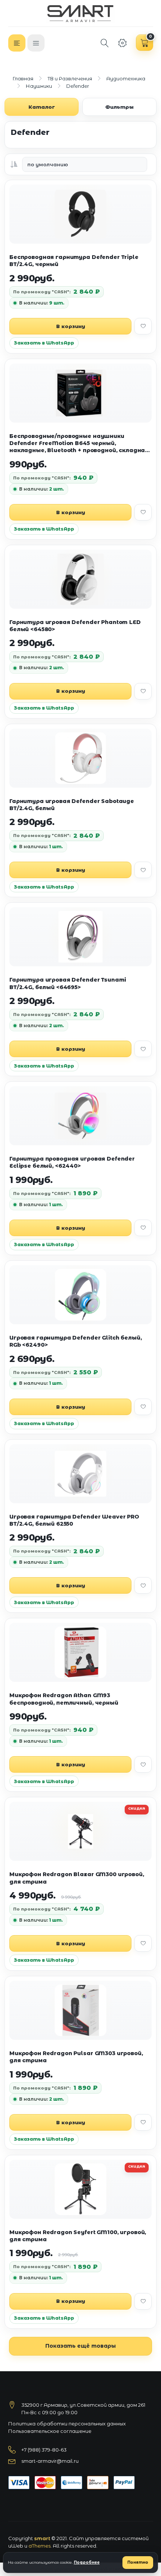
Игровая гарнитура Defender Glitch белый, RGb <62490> (75, 1341)
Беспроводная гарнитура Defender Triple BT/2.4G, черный (74, 261)
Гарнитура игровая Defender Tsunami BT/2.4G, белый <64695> (68, 983)
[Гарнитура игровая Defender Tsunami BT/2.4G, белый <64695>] (80, 937)
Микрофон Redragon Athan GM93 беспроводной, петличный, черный (64, 1699)
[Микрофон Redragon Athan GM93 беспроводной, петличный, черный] (80, 1652)
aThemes (40, 2546)
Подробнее (87, 2562)
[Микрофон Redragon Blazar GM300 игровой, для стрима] (80, 1831)
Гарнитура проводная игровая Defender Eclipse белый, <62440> (72, 1162)
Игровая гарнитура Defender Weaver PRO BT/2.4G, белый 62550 (74, 1520)
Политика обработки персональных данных (67, 2424)
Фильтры (119, 107)
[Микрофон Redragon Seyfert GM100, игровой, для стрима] (80, 2189)
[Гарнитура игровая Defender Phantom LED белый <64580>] (80, 579)
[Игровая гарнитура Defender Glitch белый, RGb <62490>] (80, 1295)
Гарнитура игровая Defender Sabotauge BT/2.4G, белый (72, 805)
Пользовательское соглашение (50, 2431)
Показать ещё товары (80, 2346)
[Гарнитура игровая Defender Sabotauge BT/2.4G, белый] (80, 758)
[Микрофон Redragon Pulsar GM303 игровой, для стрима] (80, 2010)
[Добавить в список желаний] (143, 326)
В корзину (71, 326)
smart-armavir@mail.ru (50, 2461)
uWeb (16, 2546)
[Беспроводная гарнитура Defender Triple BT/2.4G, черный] (80, 214)
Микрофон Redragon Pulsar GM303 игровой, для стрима (76, 2057)
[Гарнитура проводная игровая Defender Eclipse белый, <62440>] (80, 1116)
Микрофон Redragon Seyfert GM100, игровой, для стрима (78, 2236)
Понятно (138, 2562)
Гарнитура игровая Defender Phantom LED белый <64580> (75, 626)
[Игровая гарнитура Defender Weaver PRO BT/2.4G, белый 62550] (80, 1474)
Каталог (42, 107)
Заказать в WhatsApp (44, 343)
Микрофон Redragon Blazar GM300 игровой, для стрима (77, 1878)
